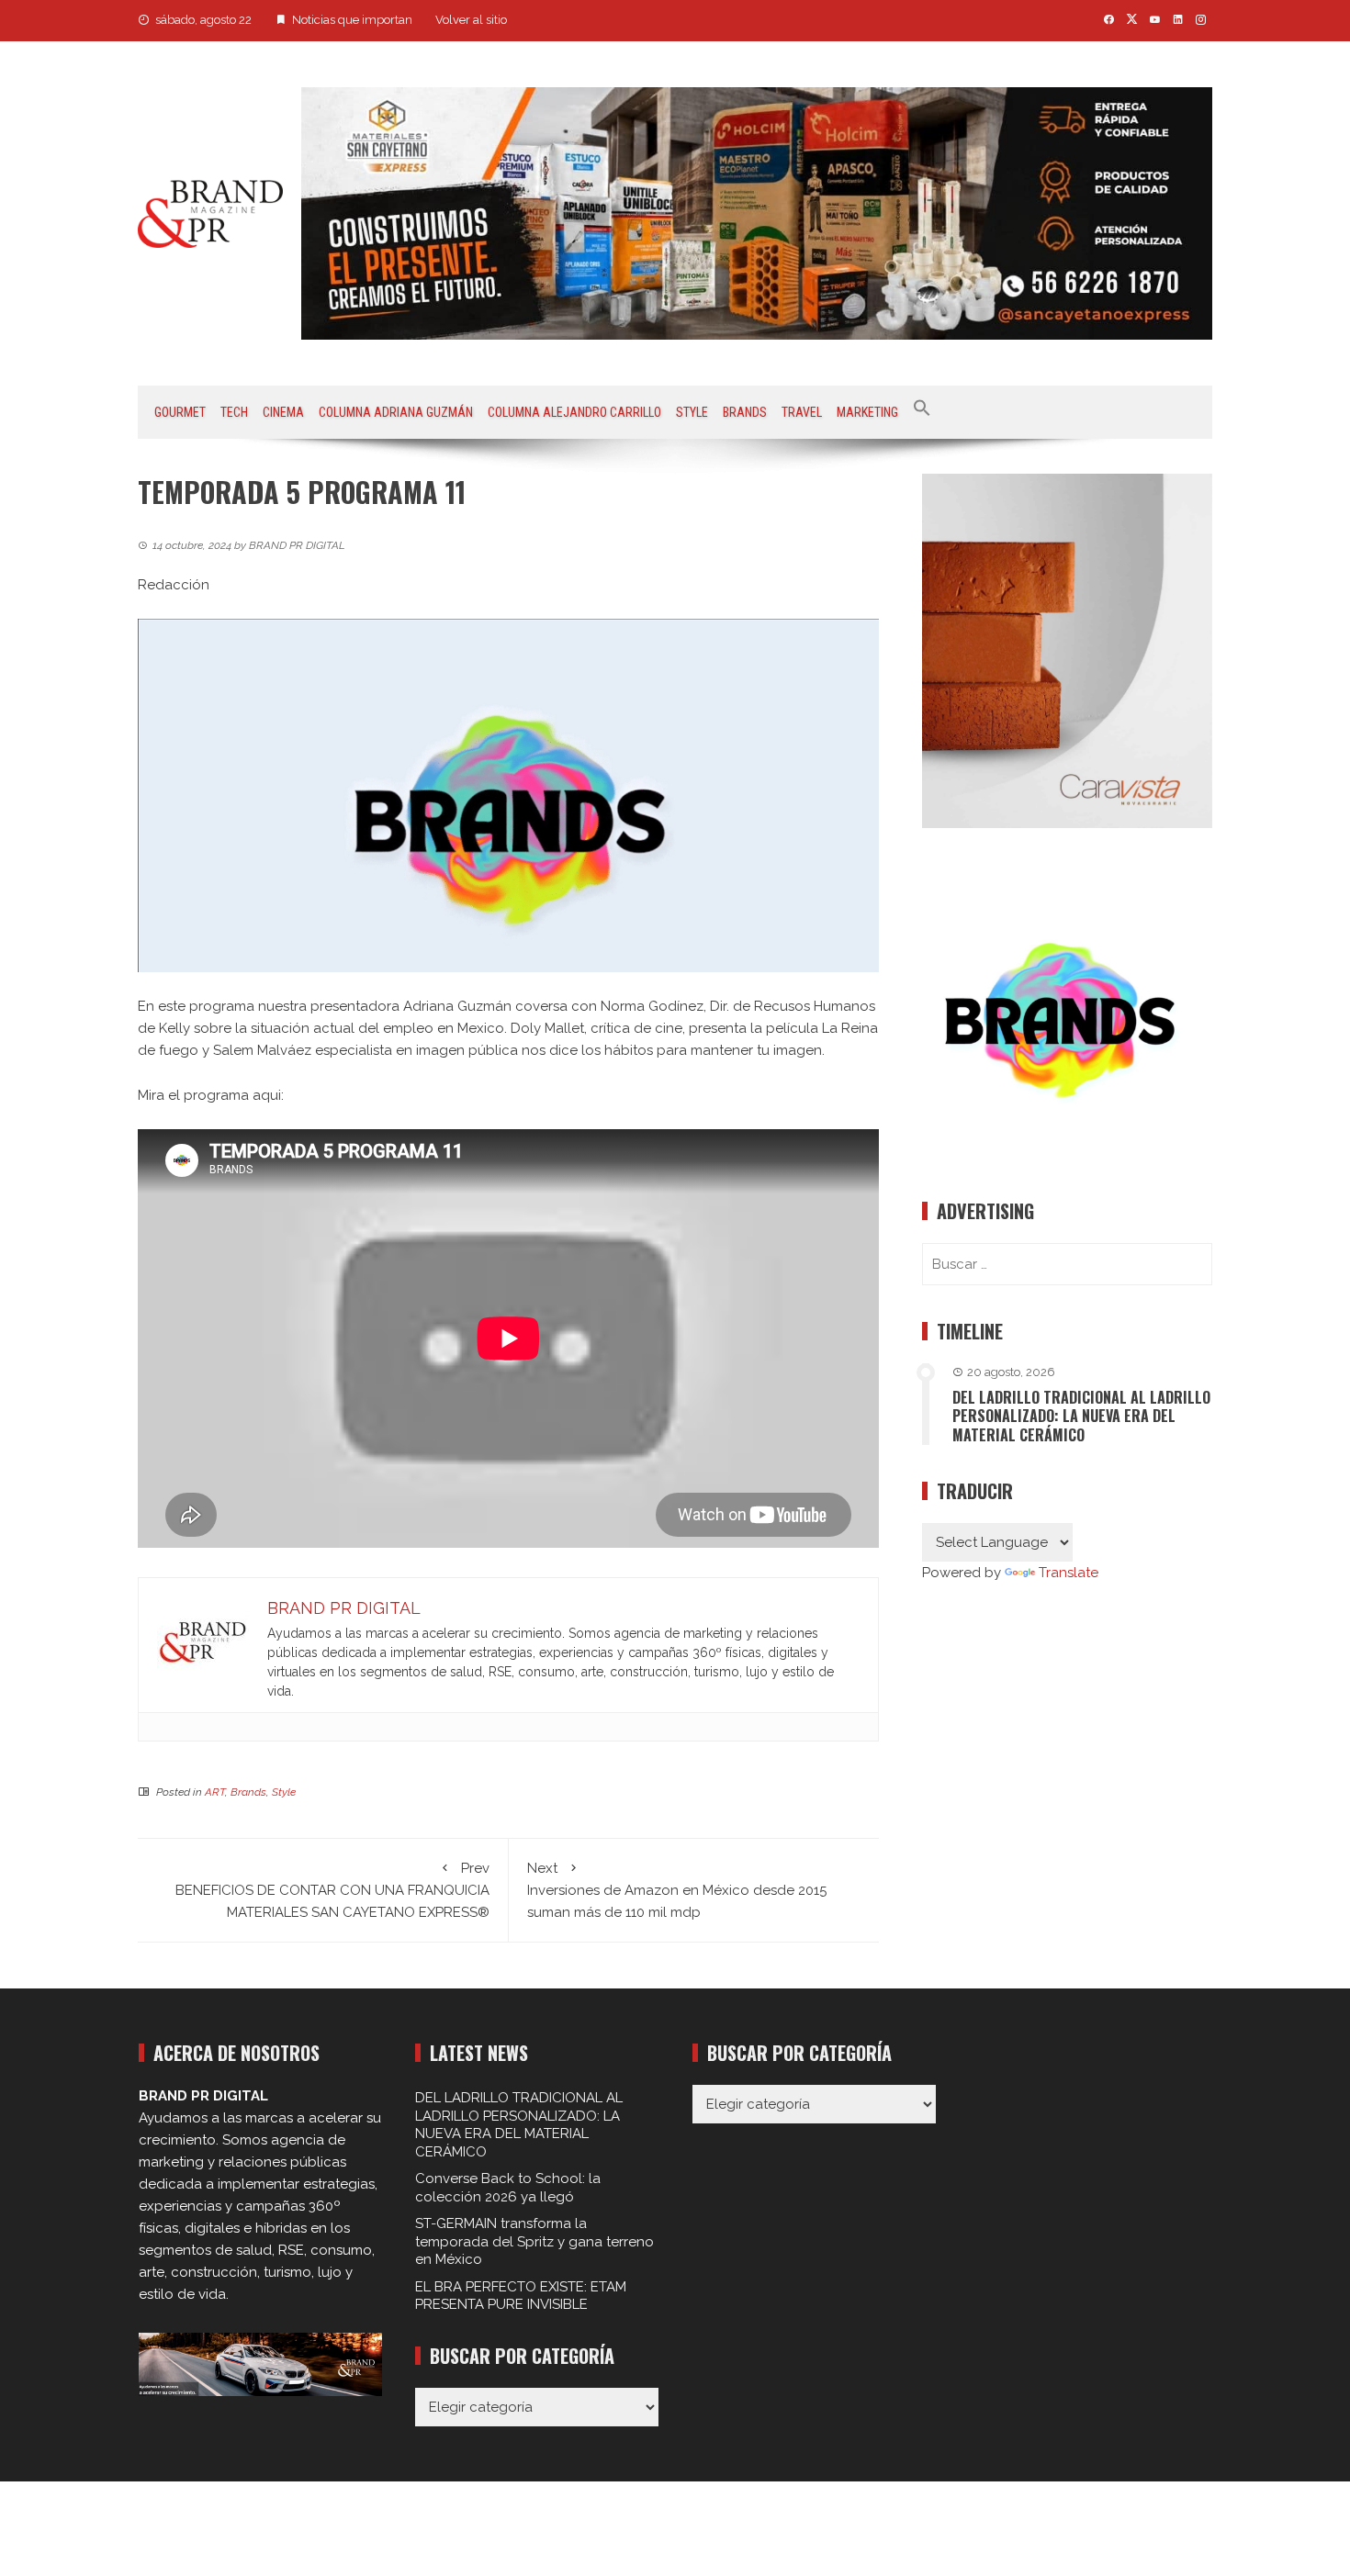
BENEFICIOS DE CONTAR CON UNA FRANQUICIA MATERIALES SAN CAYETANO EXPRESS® (332, 1890)
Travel (802, 412)
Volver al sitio (471, 20)
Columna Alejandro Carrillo (574, 412)
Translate (1069, 1573)
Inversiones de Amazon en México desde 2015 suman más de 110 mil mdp (677, 1890)
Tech (234, 412)
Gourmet (180, 412)
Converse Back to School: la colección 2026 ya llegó (508, 2188)
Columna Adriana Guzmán (396, 412)
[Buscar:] (1067, 1264)
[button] (922, 412)
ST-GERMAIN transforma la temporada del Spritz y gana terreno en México (534, 2241)
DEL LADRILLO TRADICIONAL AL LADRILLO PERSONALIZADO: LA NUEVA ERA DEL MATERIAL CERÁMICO (1081, 1417)
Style (692, 412)
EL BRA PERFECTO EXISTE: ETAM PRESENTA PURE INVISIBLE (521, 2296)
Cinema (283, 412)
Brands (745, 412)
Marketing (867, 412)
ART (215, 1792)
